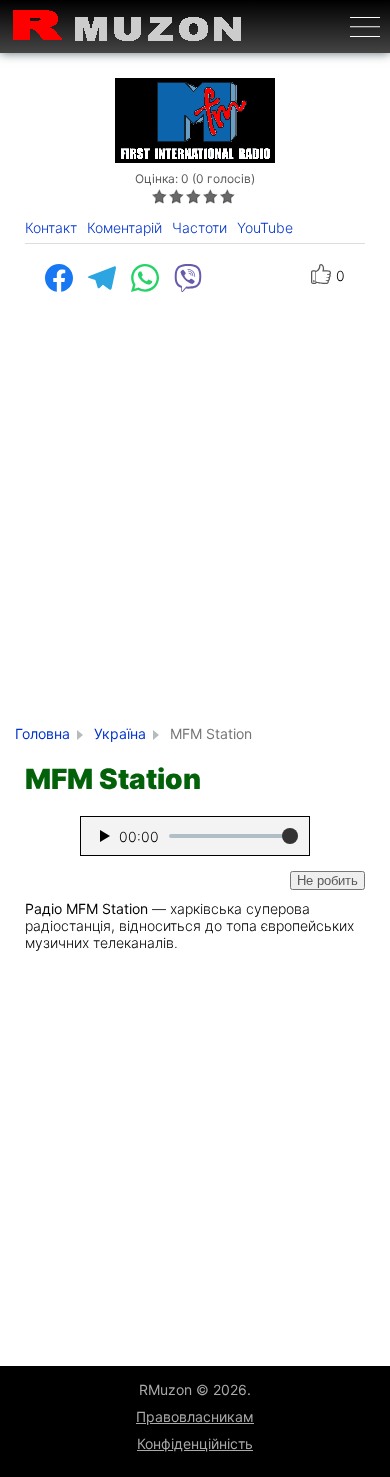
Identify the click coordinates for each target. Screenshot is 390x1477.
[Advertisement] (195, 520)
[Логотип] (128, 26)
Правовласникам (195, 1416)
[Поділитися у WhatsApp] (152, 278)
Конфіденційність (195, 1443)
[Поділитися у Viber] (195, 278)
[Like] (321, 275)
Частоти (199, 227)
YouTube (265, 227)
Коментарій (124, 227)
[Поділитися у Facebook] (66, 278)
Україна (120, 733)
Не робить (327, 880)
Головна (42, 733)
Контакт (51, 227)
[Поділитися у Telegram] (109, 278)
